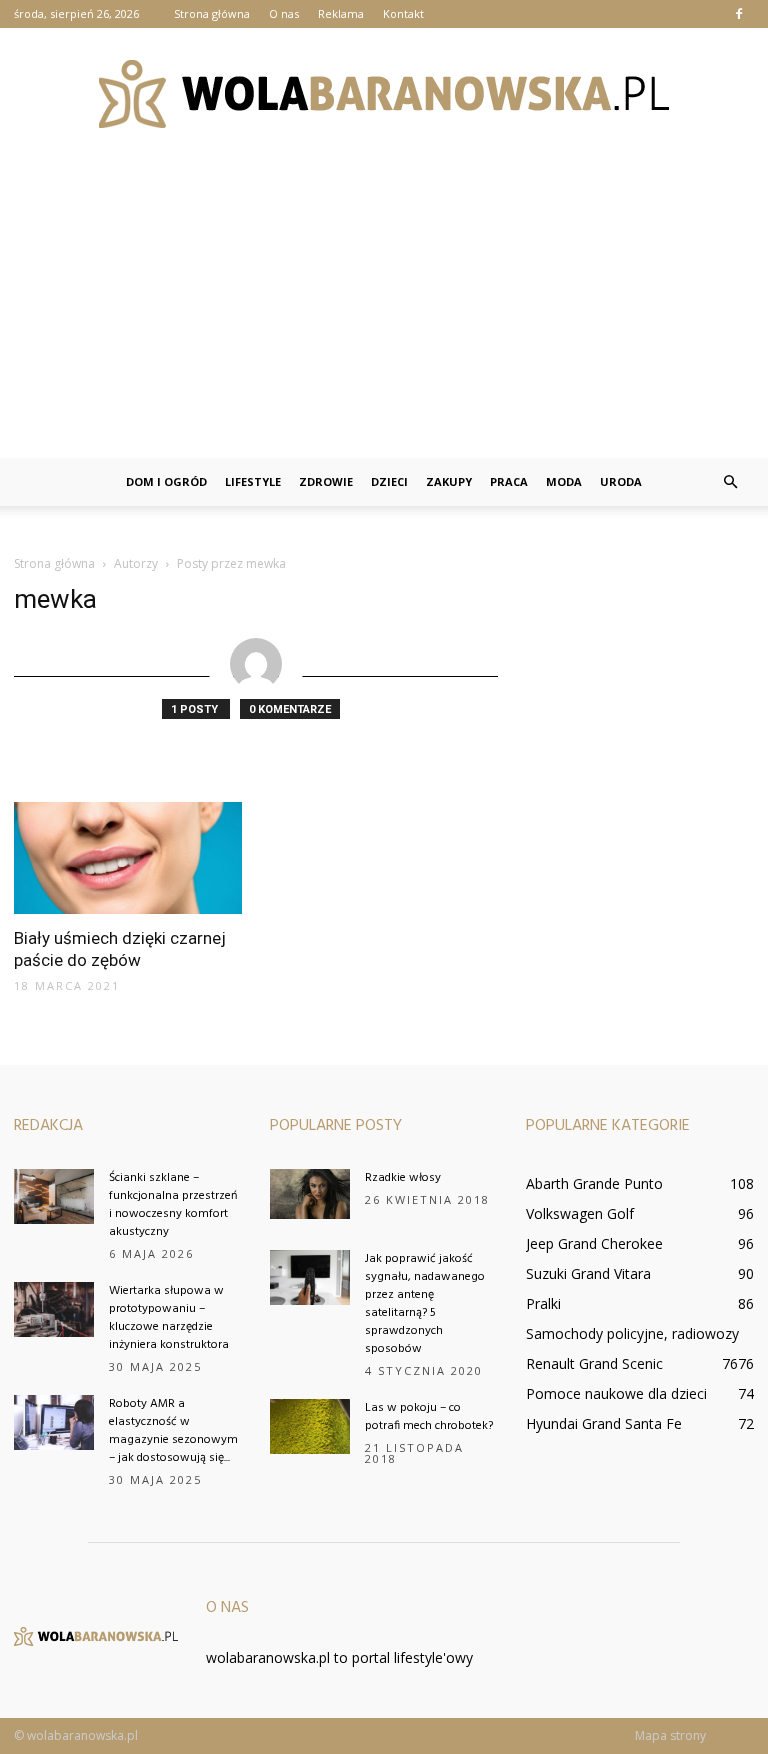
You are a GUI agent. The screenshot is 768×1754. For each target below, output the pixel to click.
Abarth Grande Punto (594, 1183)
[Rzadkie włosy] (310, 1194)
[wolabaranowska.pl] (384, 94)
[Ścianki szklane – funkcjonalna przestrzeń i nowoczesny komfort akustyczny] (54, 1196)
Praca (509, 481)
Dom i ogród (166, 481)
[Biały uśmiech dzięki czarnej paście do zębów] (128, 858)
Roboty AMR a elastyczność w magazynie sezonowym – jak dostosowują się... (173, 1431)
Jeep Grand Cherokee (594, 1243)
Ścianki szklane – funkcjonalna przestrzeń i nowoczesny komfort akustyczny (173, 1205)
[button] (730, 482)
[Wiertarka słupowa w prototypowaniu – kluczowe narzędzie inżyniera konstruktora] (54, 1309)
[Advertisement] (384, 308)
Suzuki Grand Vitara (588, 1273)
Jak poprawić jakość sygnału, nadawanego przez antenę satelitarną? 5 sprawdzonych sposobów (425, 1304)
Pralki (543, 1303)
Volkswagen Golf (580, 1213)
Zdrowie (326, 481)
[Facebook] (739, 14)
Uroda (621, 481)
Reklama (341, 13)
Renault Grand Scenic (594, 1363)
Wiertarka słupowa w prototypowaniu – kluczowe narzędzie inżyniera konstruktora (169, 1318)
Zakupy (449, 481)
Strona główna (212, 13)
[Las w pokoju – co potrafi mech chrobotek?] (310, 1426)
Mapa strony (670, 1735)
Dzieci (389, 481)
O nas (284, 13)
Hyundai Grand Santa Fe (604, 1423)
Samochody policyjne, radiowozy (632, 1333)
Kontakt (403, 13)
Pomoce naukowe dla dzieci (616, 1393)
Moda (564, 481)
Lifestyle (253, 481)
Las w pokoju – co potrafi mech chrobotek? (429, 1417)
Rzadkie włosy (403, 1178)
